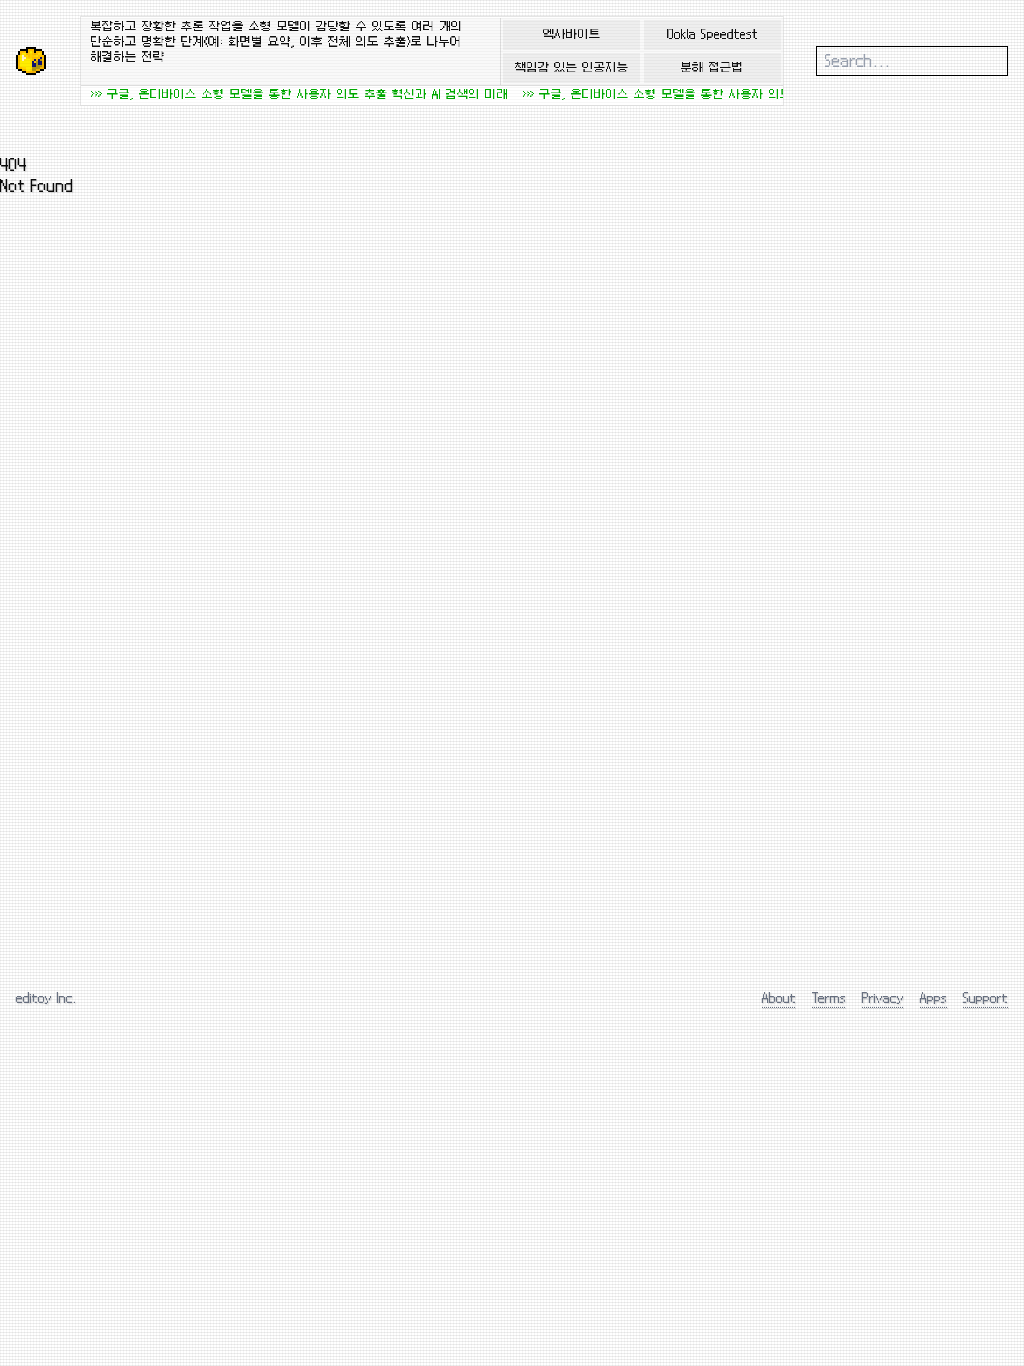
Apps (933, 997)
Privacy (883, 997)
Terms (829, 997)
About (779, 997)
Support (985, 997)
